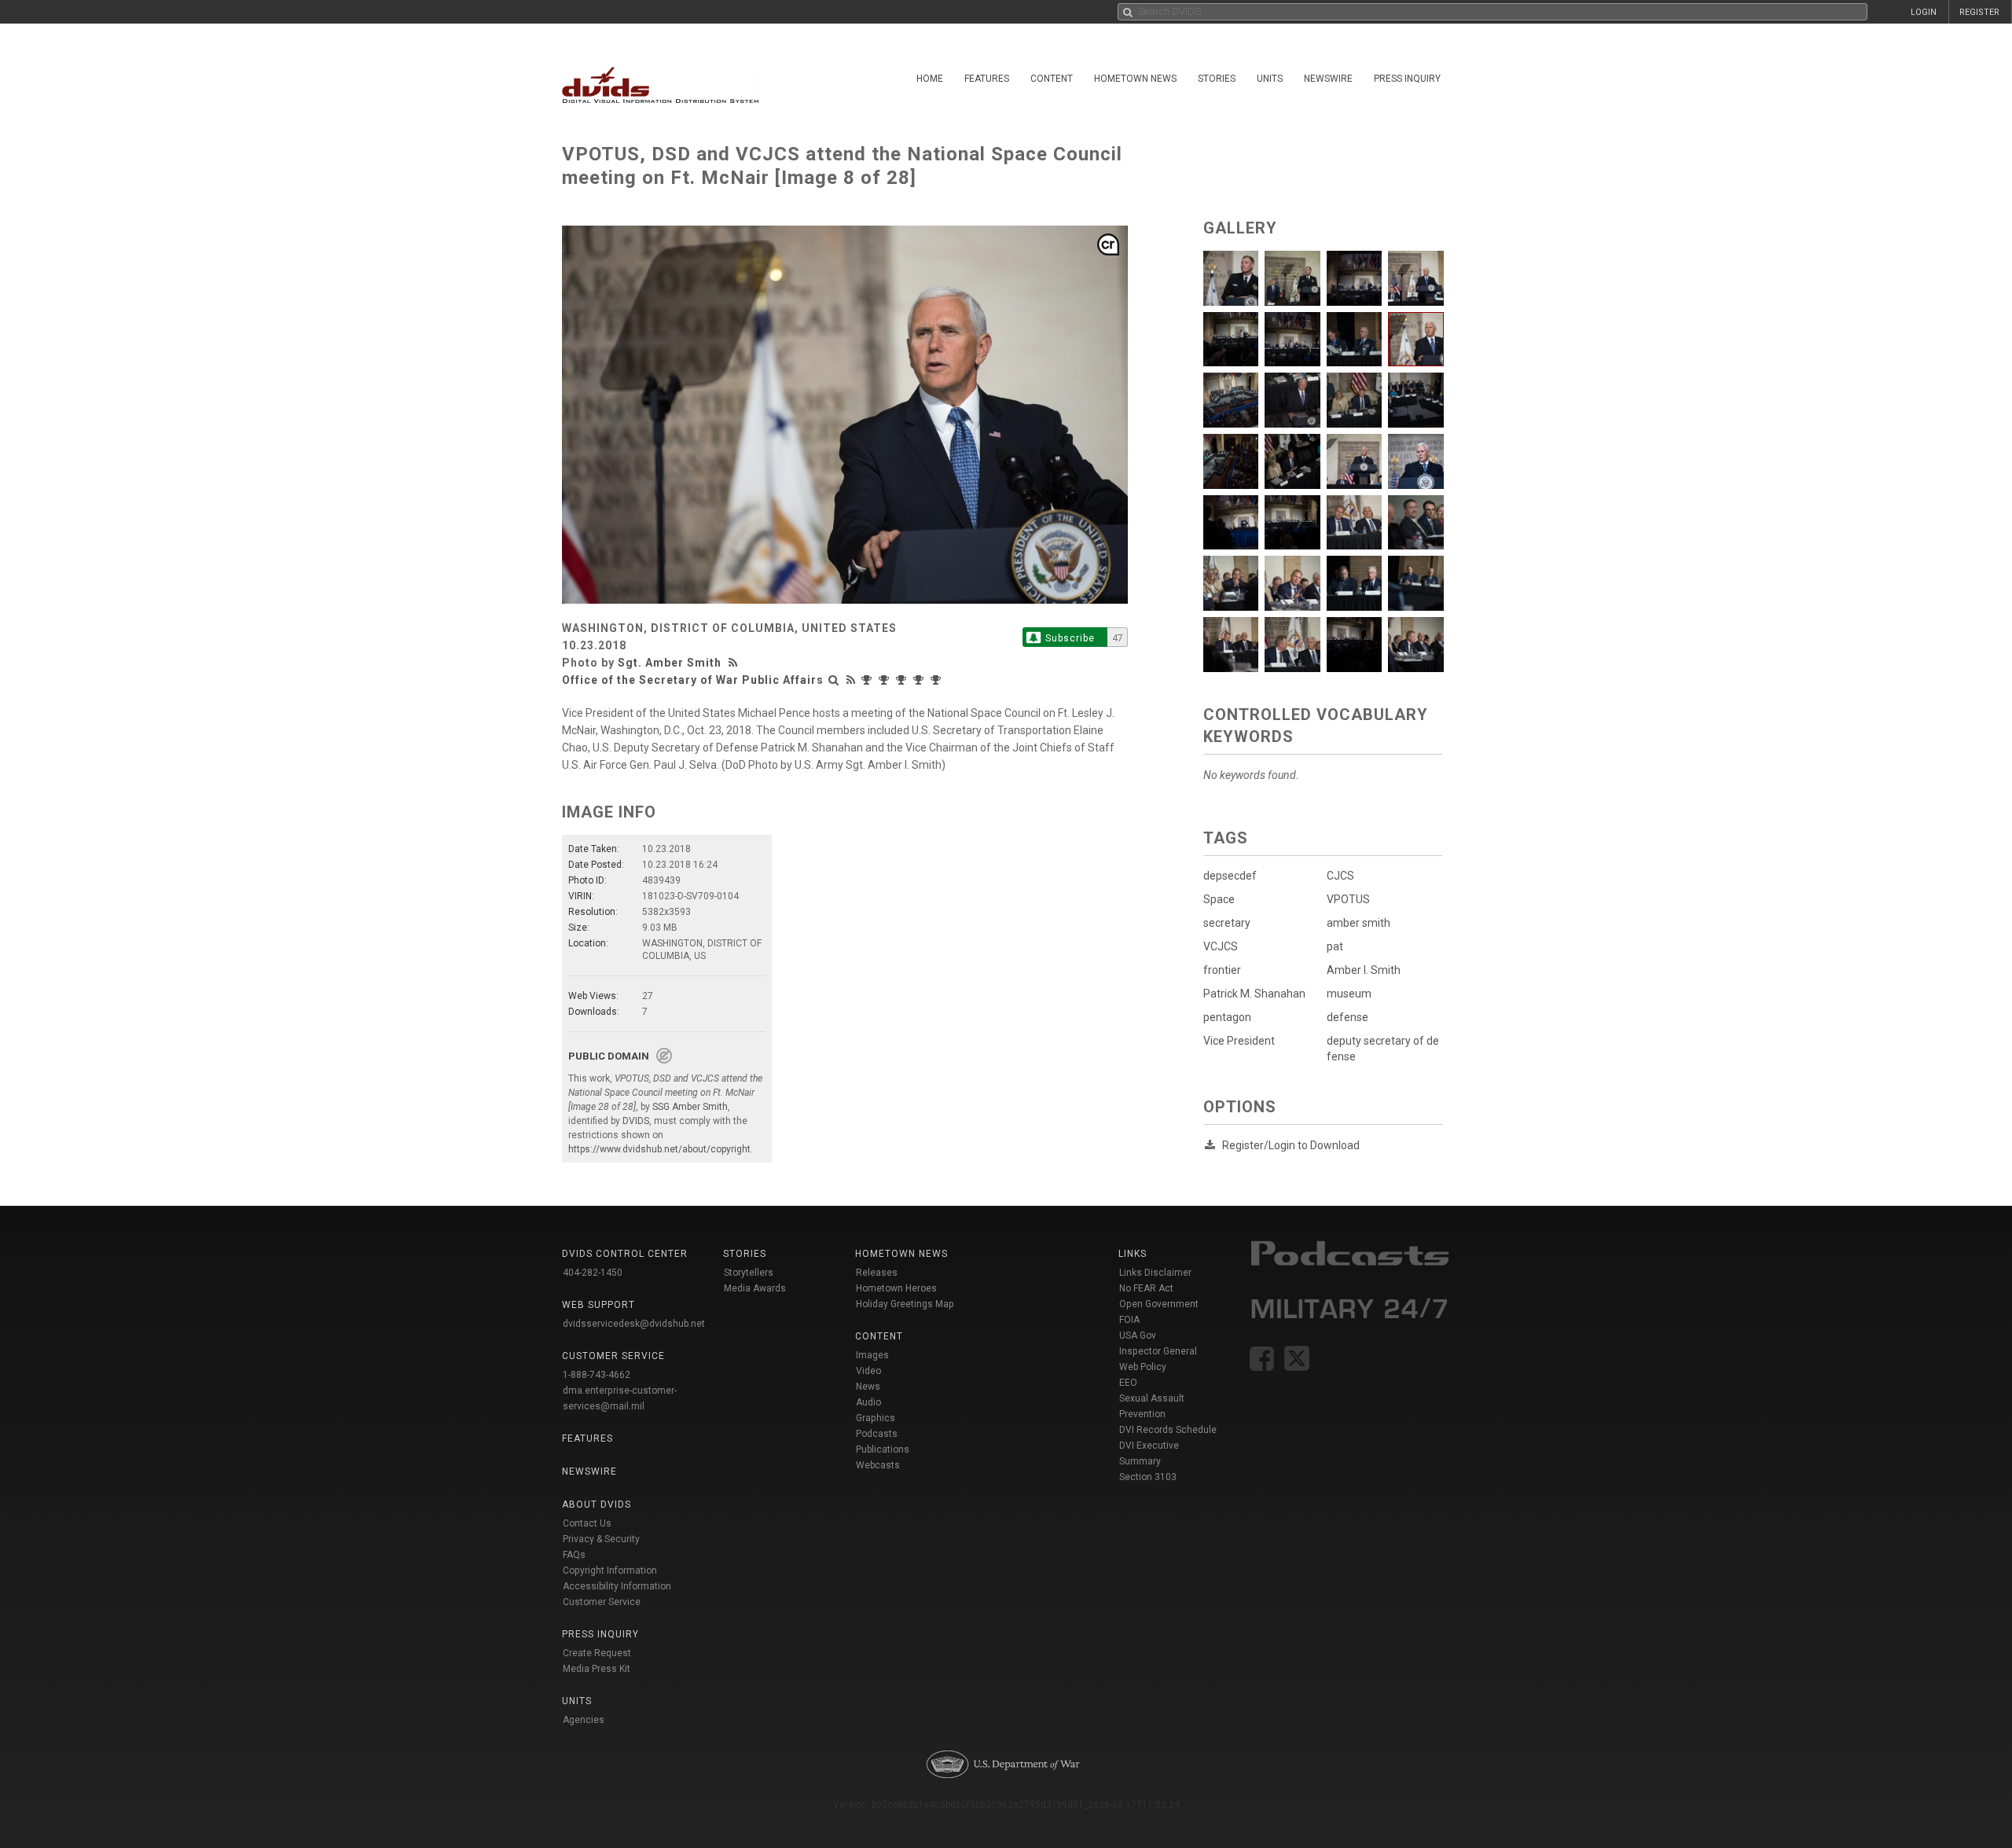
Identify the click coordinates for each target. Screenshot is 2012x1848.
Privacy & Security (601, 1539)
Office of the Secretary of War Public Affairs (693, 680)
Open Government (1159, 1304)
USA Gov (1138, 1335)
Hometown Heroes (896, 1288)
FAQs (574, 1555)
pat (1335, 946)
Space (1219, 899)
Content (1052, 79)
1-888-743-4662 (597, 1375)
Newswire (1328, 79)
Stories (1217, 79)
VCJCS (1221, 946)
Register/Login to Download (1291, 1145)
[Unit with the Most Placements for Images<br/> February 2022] (938, 680)
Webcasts (878, 1465)
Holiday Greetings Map (905, 1304)
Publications (883, 1449)
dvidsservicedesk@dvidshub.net (634, 1324)
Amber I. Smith (1364, 970)
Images (872, 1355)
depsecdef (1230, 876)
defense (1347, 1017)
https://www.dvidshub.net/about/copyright (659, 1149)
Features (987, 79)
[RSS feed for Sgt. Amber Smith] (735, 663)
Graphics (876, 1418)
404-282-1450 (593, 1273)
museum (1349, 994)
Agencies (584, 1720)
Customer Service (602, 1602)
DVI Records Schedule (1168, 1430)
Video (868, 1371)
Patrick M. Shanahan (1254, 994)
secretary (1227, 923)
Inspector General (1158, 1351)
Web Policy (1143, 1367)
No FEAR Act (1146, 1288)
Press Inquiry (1407, 79)
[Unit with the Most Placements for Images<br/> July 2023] (886, 680)
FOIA (1129, 1320)
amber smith (1358, 923)
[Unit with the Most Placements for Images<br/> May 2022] (903, 680)
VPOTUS (1348, 899)
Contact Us (587, 1523)
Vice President (1239, 1041)
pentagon (1227, 1017)
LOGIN (1924, 12)
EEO (1128, 1383)
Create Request (597, 1653)
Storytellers (749, 1273)
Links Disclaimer (1155, 1273)
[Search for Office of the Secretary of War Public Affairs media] (834, 680)
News (868, 1387)
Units (1270, 79)
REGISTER (1979, 12)
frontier (1222, 970)
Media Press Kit (597, 1669)
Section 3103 (1148, 1477)
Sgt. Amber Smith (670, 663)
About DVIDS (597, 1504)
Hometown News (1135, 79)
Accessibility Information (617, 1586)
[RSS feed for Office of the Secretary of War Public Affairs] (851, 680)
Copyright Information (610, 1571)
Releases (877, 1273)
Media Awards (755, 1288)
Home (930, 79)
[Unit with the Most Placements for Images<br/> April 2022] (920, 680)
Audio (868, 1402)
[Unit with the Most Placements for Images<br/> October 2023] (868, 680)
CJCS (1340, 876)
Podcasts (877, 1434)
